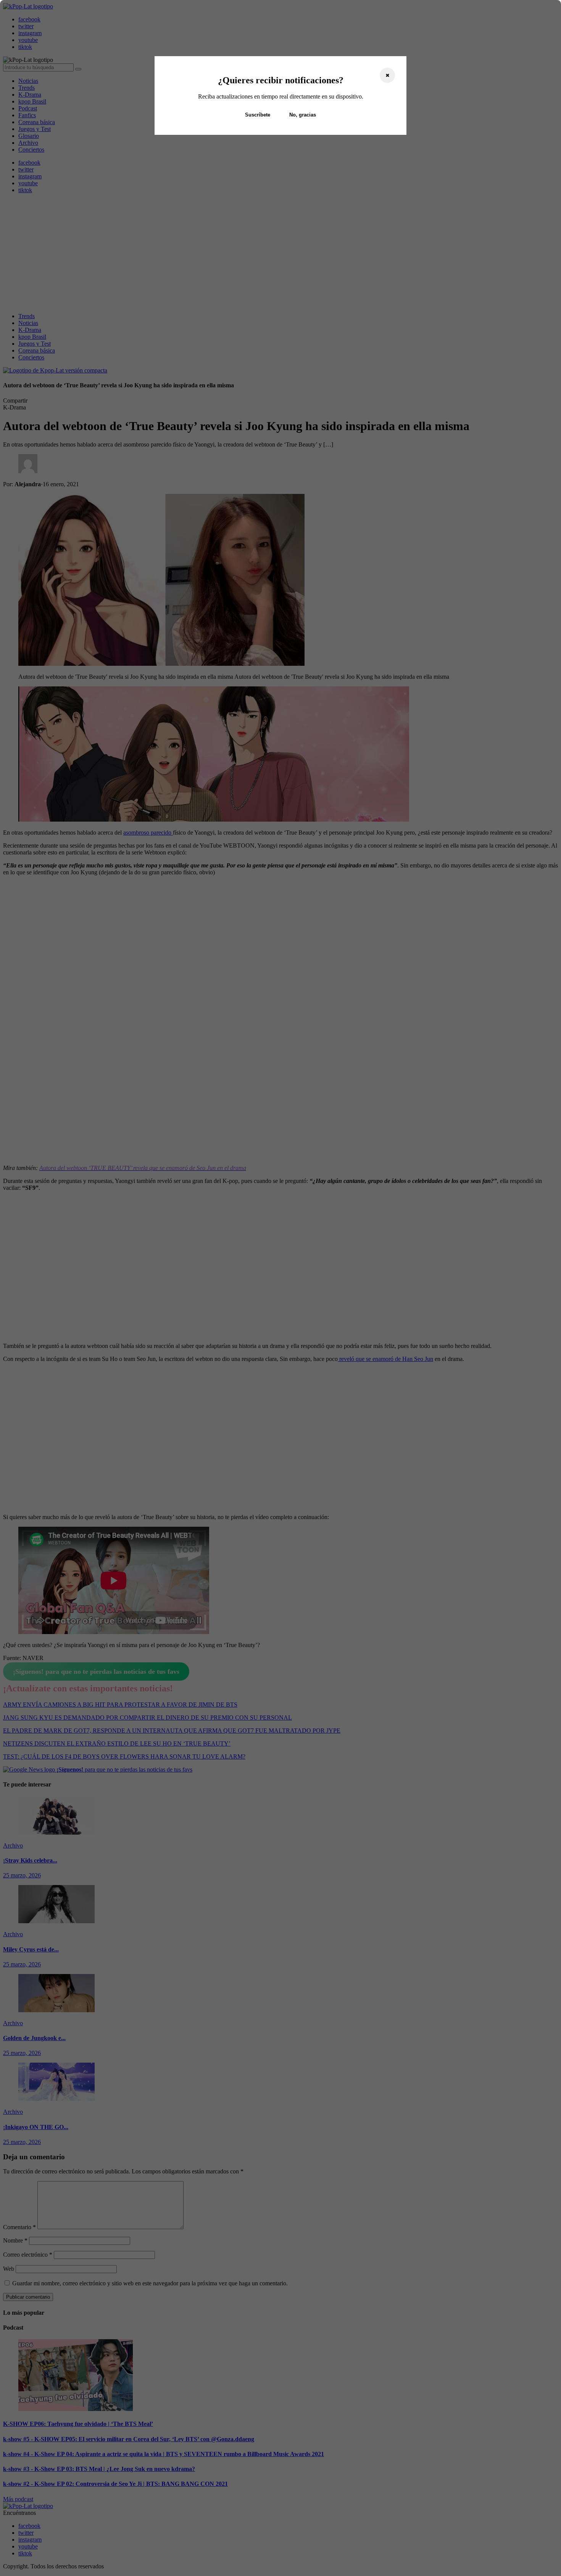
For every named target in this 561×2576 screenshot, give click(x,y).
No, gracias (303, 115)
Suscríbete (258, 115)
